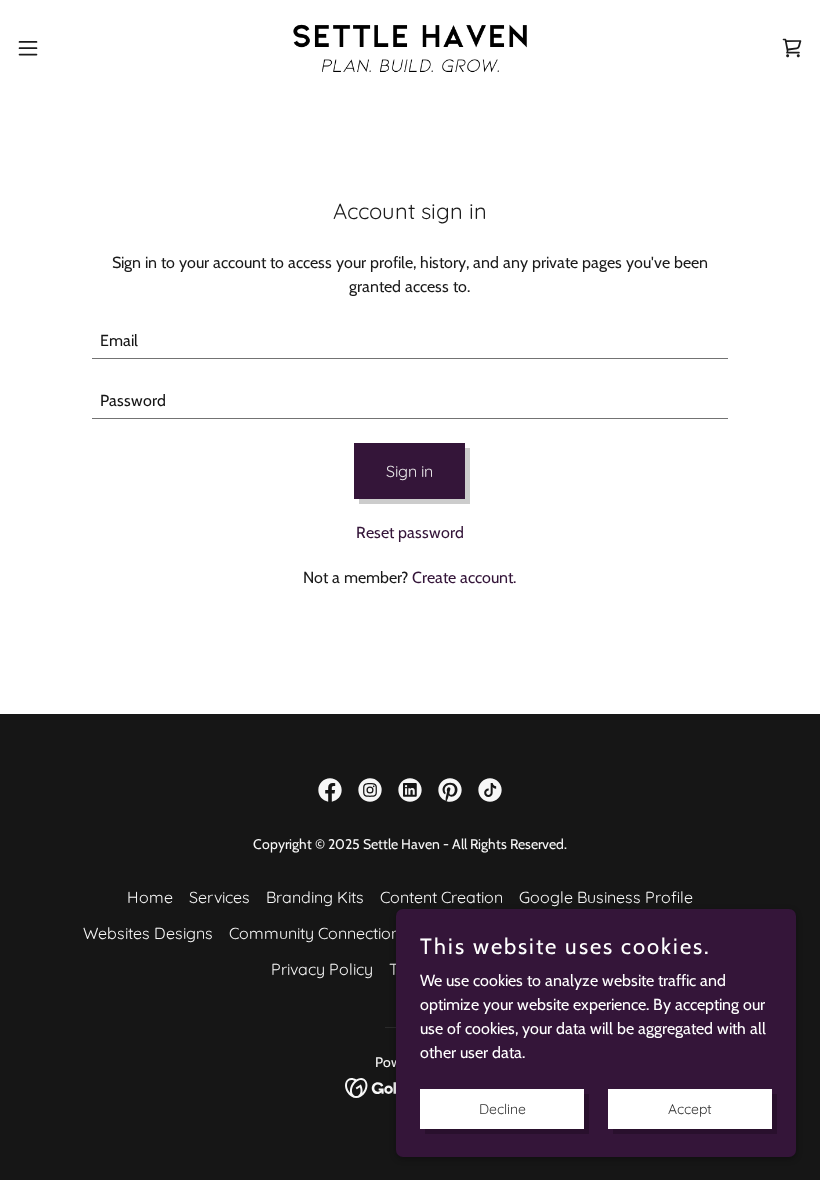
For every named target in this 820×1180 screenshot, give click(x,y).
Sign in (409, 471)
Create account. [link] (464, 577)
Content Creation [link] (441, 897)
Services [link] (219, 897)
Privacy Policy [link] (322, 969)
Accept (690, 1108)
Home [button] (150, 897)
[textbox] (409, 341)
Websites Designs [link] (148, 933)
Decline (502, 1108)
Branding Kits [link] (315, 897)
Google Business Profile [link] (606, 897)
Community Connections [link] (318, 933)
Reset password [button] (410, 532)
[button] (68, 48)
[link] (410, 48)
